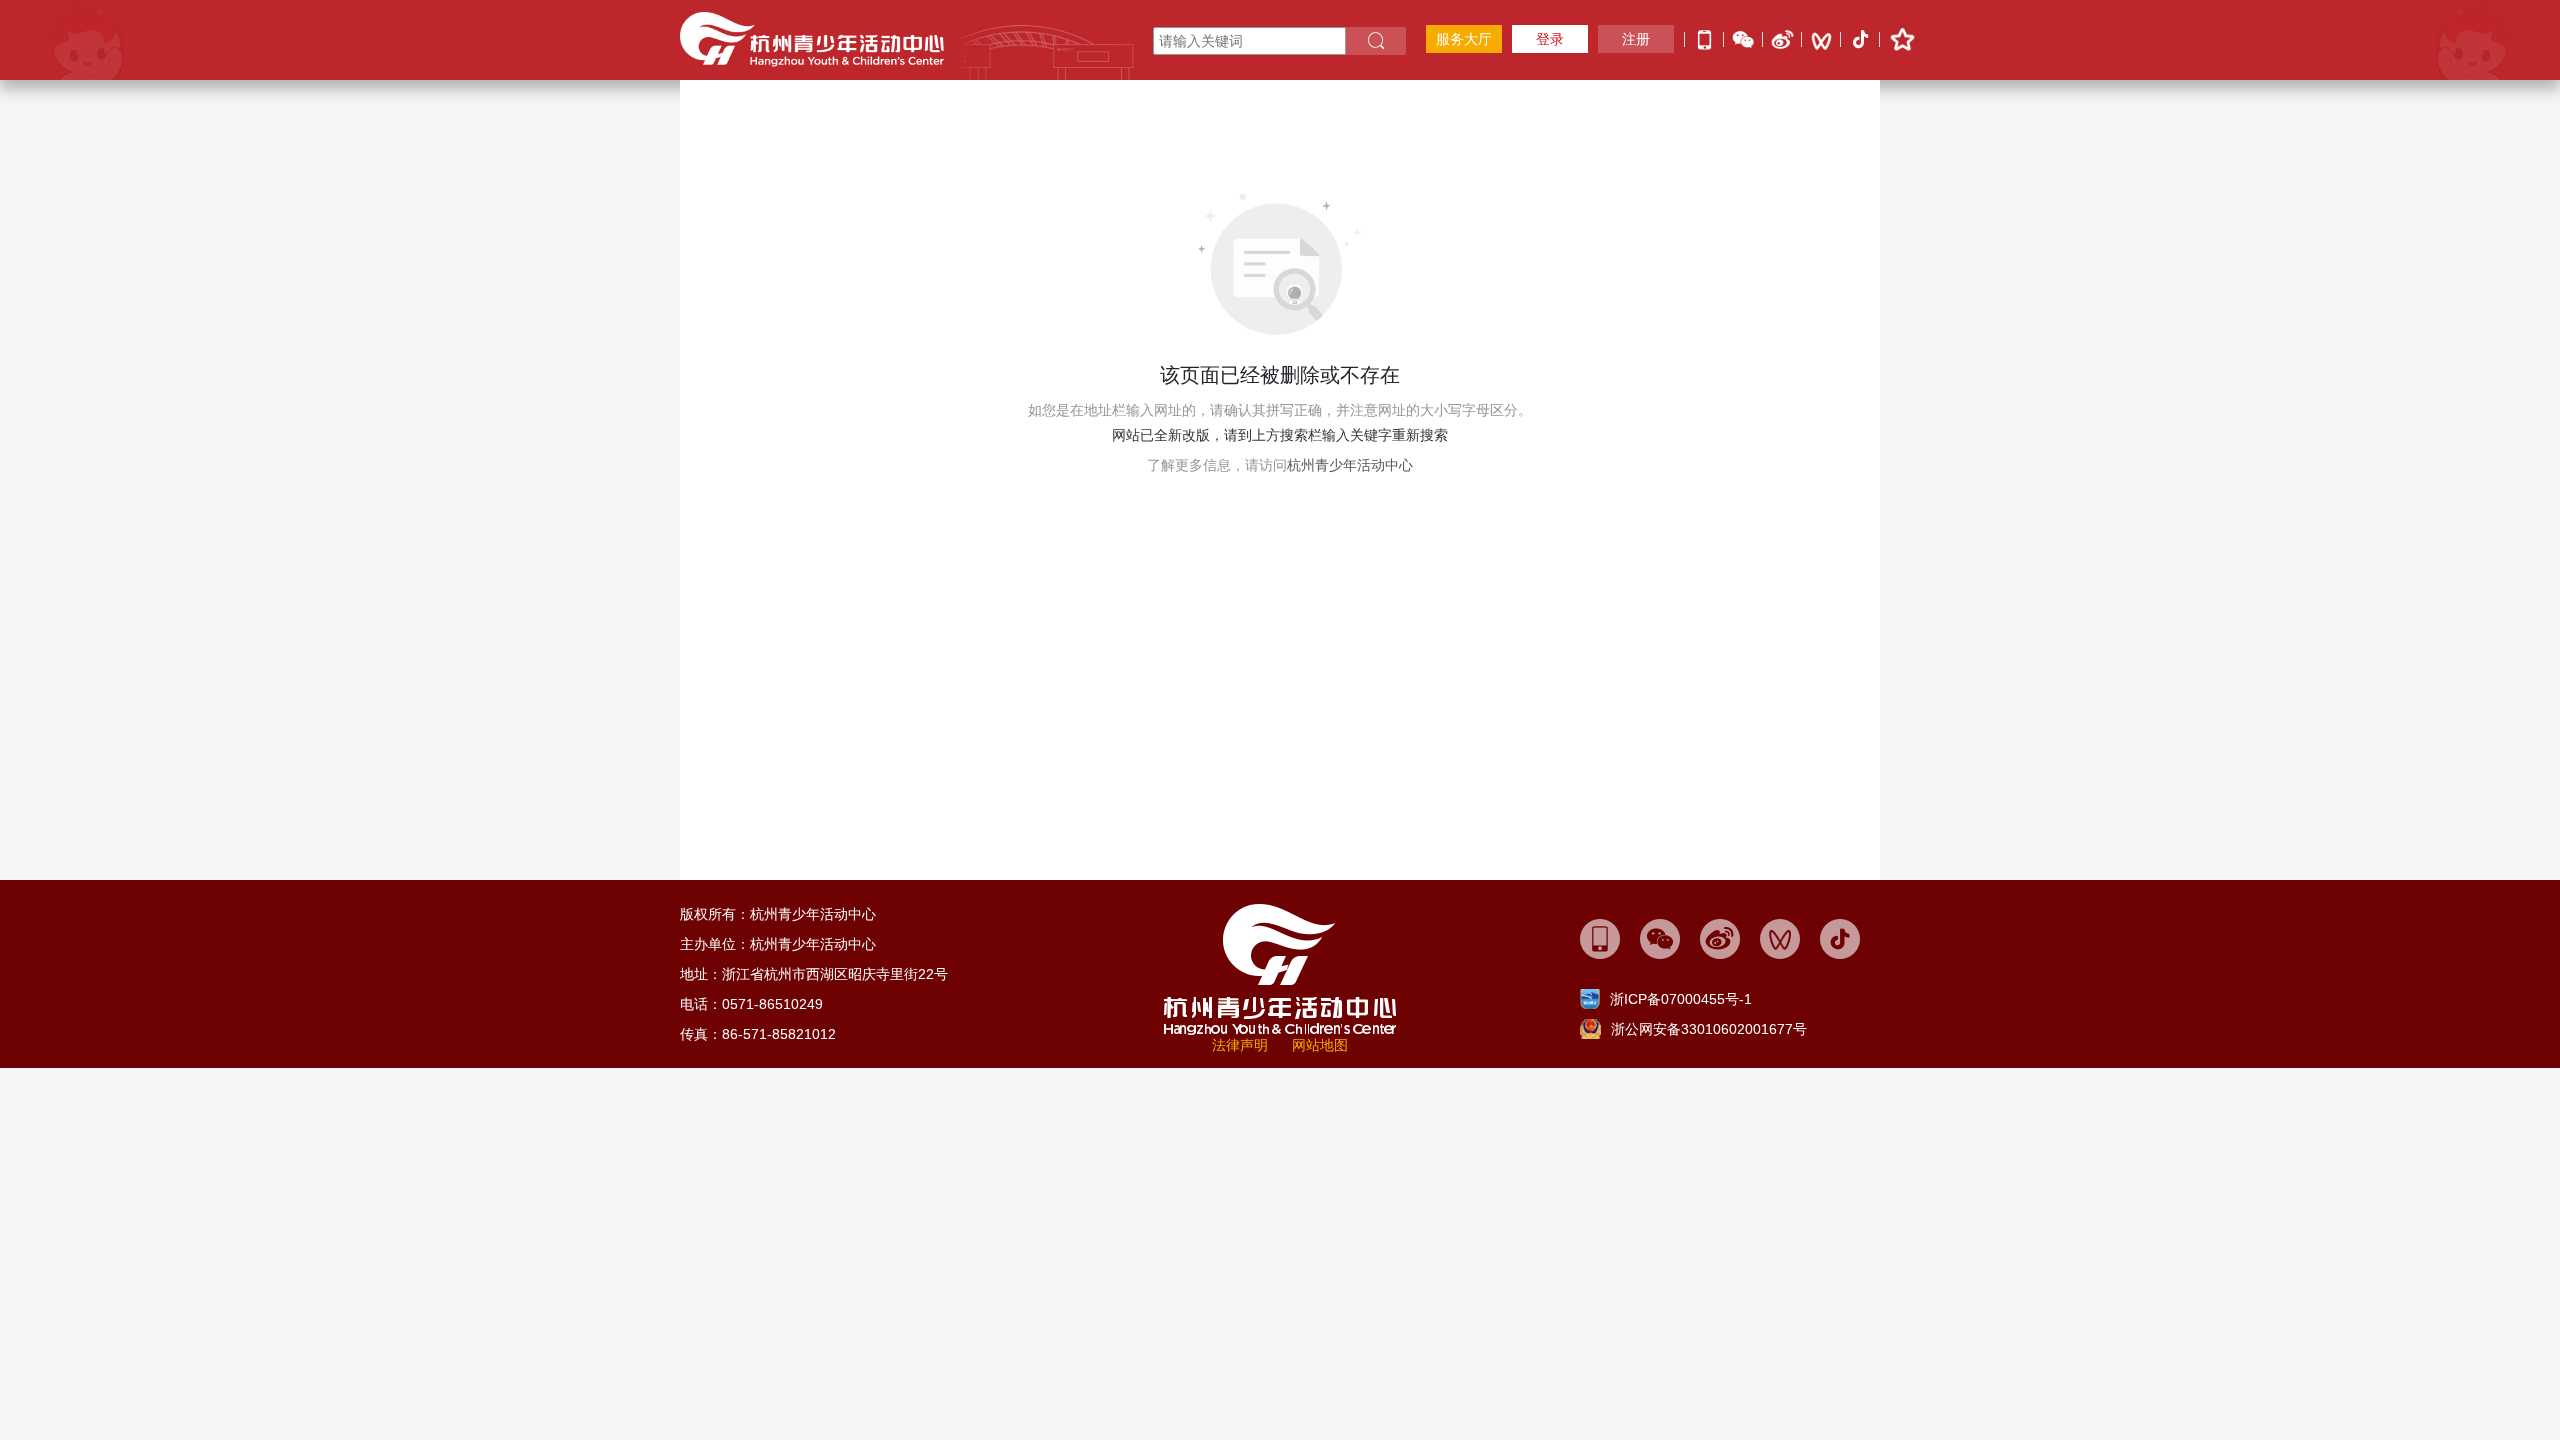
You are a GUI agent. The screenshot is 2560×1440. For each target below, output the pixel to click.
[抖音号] (1860, 41)
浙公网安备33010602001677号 (1709, 1029)
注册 (1636, 39)
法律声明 (1240, 1045)
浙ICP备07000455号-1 (1681, 999)
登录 (1550, 39)
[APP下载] (1704, 38)
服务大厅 (1464, 39)
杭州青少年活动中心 (1350, 465)
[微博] (1782, 38)
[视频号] (1821, 40)
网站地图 (1320, 1045)
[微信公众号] (1743, 38)
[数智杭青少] (1600, 938)
